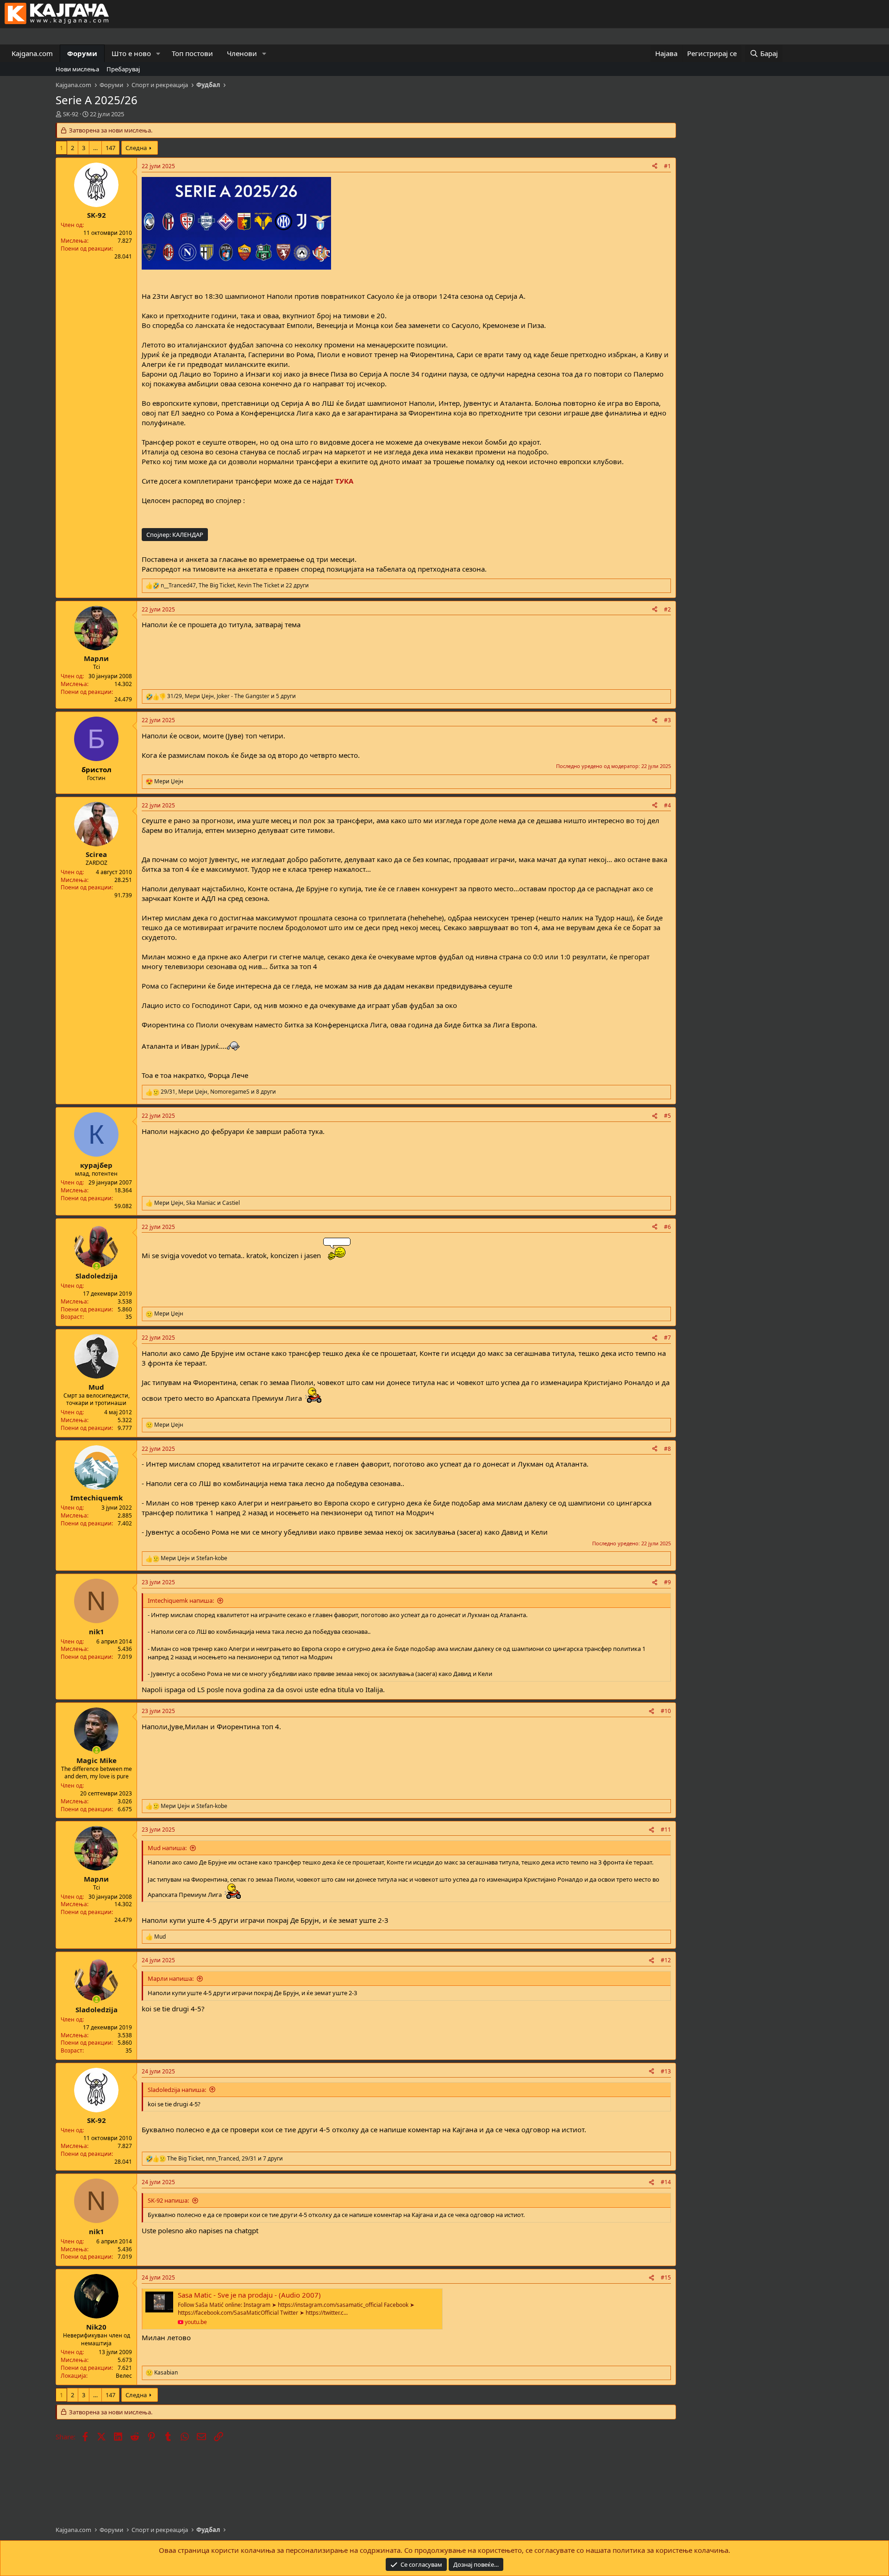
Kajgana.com (32, 53)
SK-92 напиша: (168, 2200)
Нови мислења (77, 69)
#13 (666, 2071)
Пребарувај (123, 69)
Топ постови (192, 53)
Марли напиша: (171, 1978)
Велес (124, 2376)
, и (197, 1203)
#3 (667, 720)
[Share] (655, 167)
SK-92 (71, 114)
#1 (667, 166)
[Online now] (97, 1266)
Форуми (82, 53)
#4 (667, 805)
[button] (158, 54)
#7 (667, 1338)
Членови (242, 53)
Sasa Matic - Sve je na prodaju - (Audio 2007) (249, 2295)
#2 (667, 609)
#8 (667, 1449)
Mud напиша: (167, 1848)
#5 (667, 1116)
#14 (666, 2182)
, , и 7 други (225, 2159)
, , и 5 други (232, 696)
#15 (666, 2277)
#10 (666, 1711)
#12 (666, 1960)
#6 (667, 1227)
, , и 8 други (218, 1092)
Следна (136, 148)
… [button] (95, 148)
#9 (667, 1582)
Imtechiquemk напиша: (181, 1600)
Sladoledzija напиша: (177, 2090)
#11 (666, 1830)
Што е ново (131, 53)
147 (110, 148)
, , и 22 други (235, 586)
